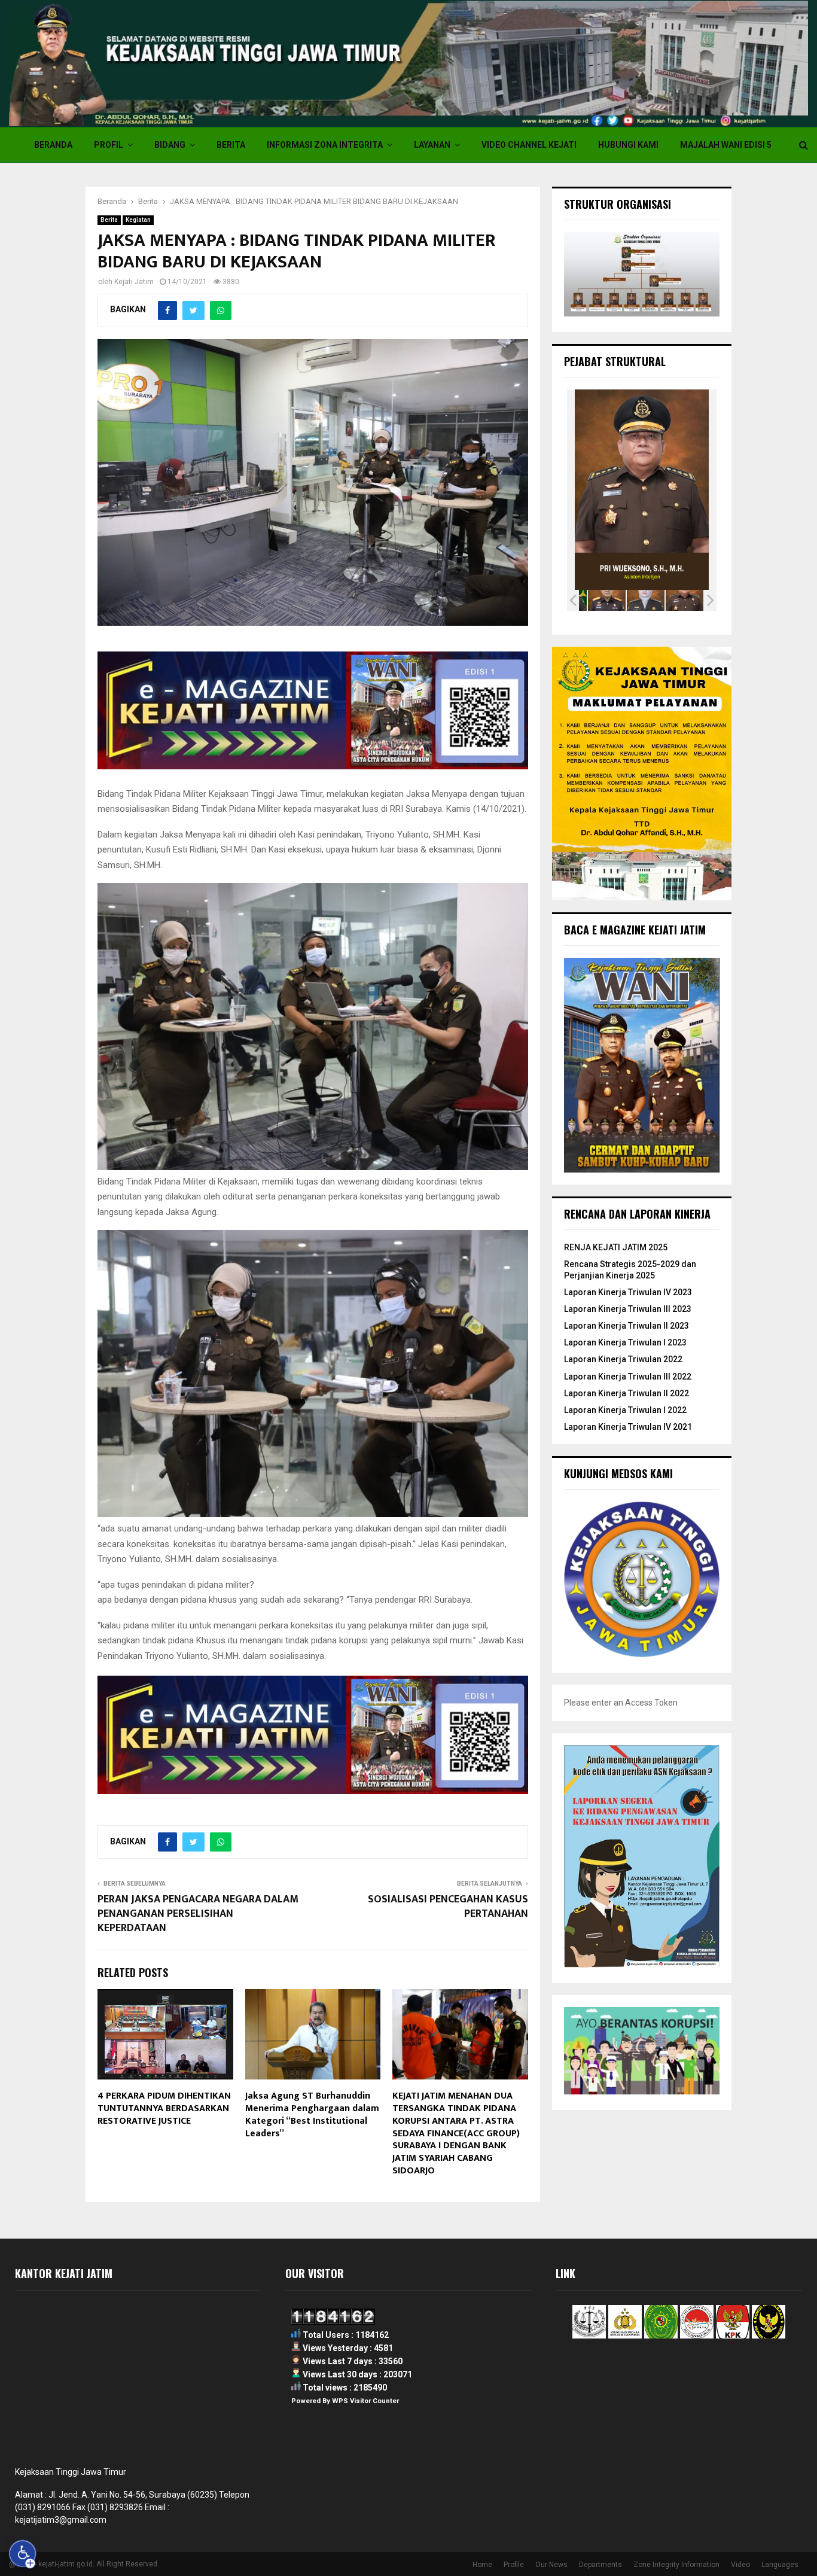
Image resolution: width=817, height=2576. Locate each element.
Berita (231, 145)
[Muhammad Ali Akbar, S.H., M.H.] (685, 600)
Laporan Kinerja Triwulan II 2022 (627, 1393)
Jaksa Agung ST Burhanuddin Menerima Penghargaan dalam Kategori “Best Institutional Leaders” (312, 2114)
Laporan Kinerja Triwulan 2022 (623, 1359)
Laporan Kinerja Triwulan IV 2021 (628, 1427)
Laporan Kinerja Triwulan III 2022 (628, 1377)
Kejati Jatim (134, 282)
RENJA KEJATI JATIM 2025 (616, 1247)
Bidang (170, 145)
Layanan (432, 145)
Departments (600, 2565)
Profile (514, 2565)
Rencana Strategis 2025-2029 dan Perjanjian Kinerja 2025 (630, 1269)
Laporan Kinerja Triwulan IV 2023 (628, 1292)
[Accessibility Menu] (23, 2554)
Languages (780, 2565)
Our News (551, 2565)
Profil (109, 145)
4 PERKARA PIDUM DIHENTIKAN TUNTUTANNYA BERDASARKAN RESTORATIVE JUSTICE (164, 2108)
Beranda (53, 145)
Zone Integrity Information (676, 2565)
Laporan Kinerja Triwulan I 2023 (625, 1342)
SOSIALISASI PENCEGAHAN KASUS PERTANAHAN (448, 1907)
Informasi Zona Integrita (325, 145)
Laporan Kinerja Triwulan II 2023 (627, 1326)
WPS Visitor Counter (365, 2401)
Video (740, 2565)
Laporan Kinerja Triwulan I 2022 (625, 1410)
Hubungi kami (628, 145)
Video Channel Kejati (529, 145)
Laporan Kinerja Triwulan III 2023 (628, 1309)
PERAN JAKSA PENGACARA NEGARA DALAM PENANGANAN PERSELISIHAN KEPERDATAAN (198, 1914)
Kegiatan (138, 220)
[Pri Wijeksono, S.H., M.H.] (646, 600)
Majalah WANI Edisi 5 (726, 145)
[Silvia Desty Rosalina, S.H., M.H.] (607, 600)
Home (482, 2565)
